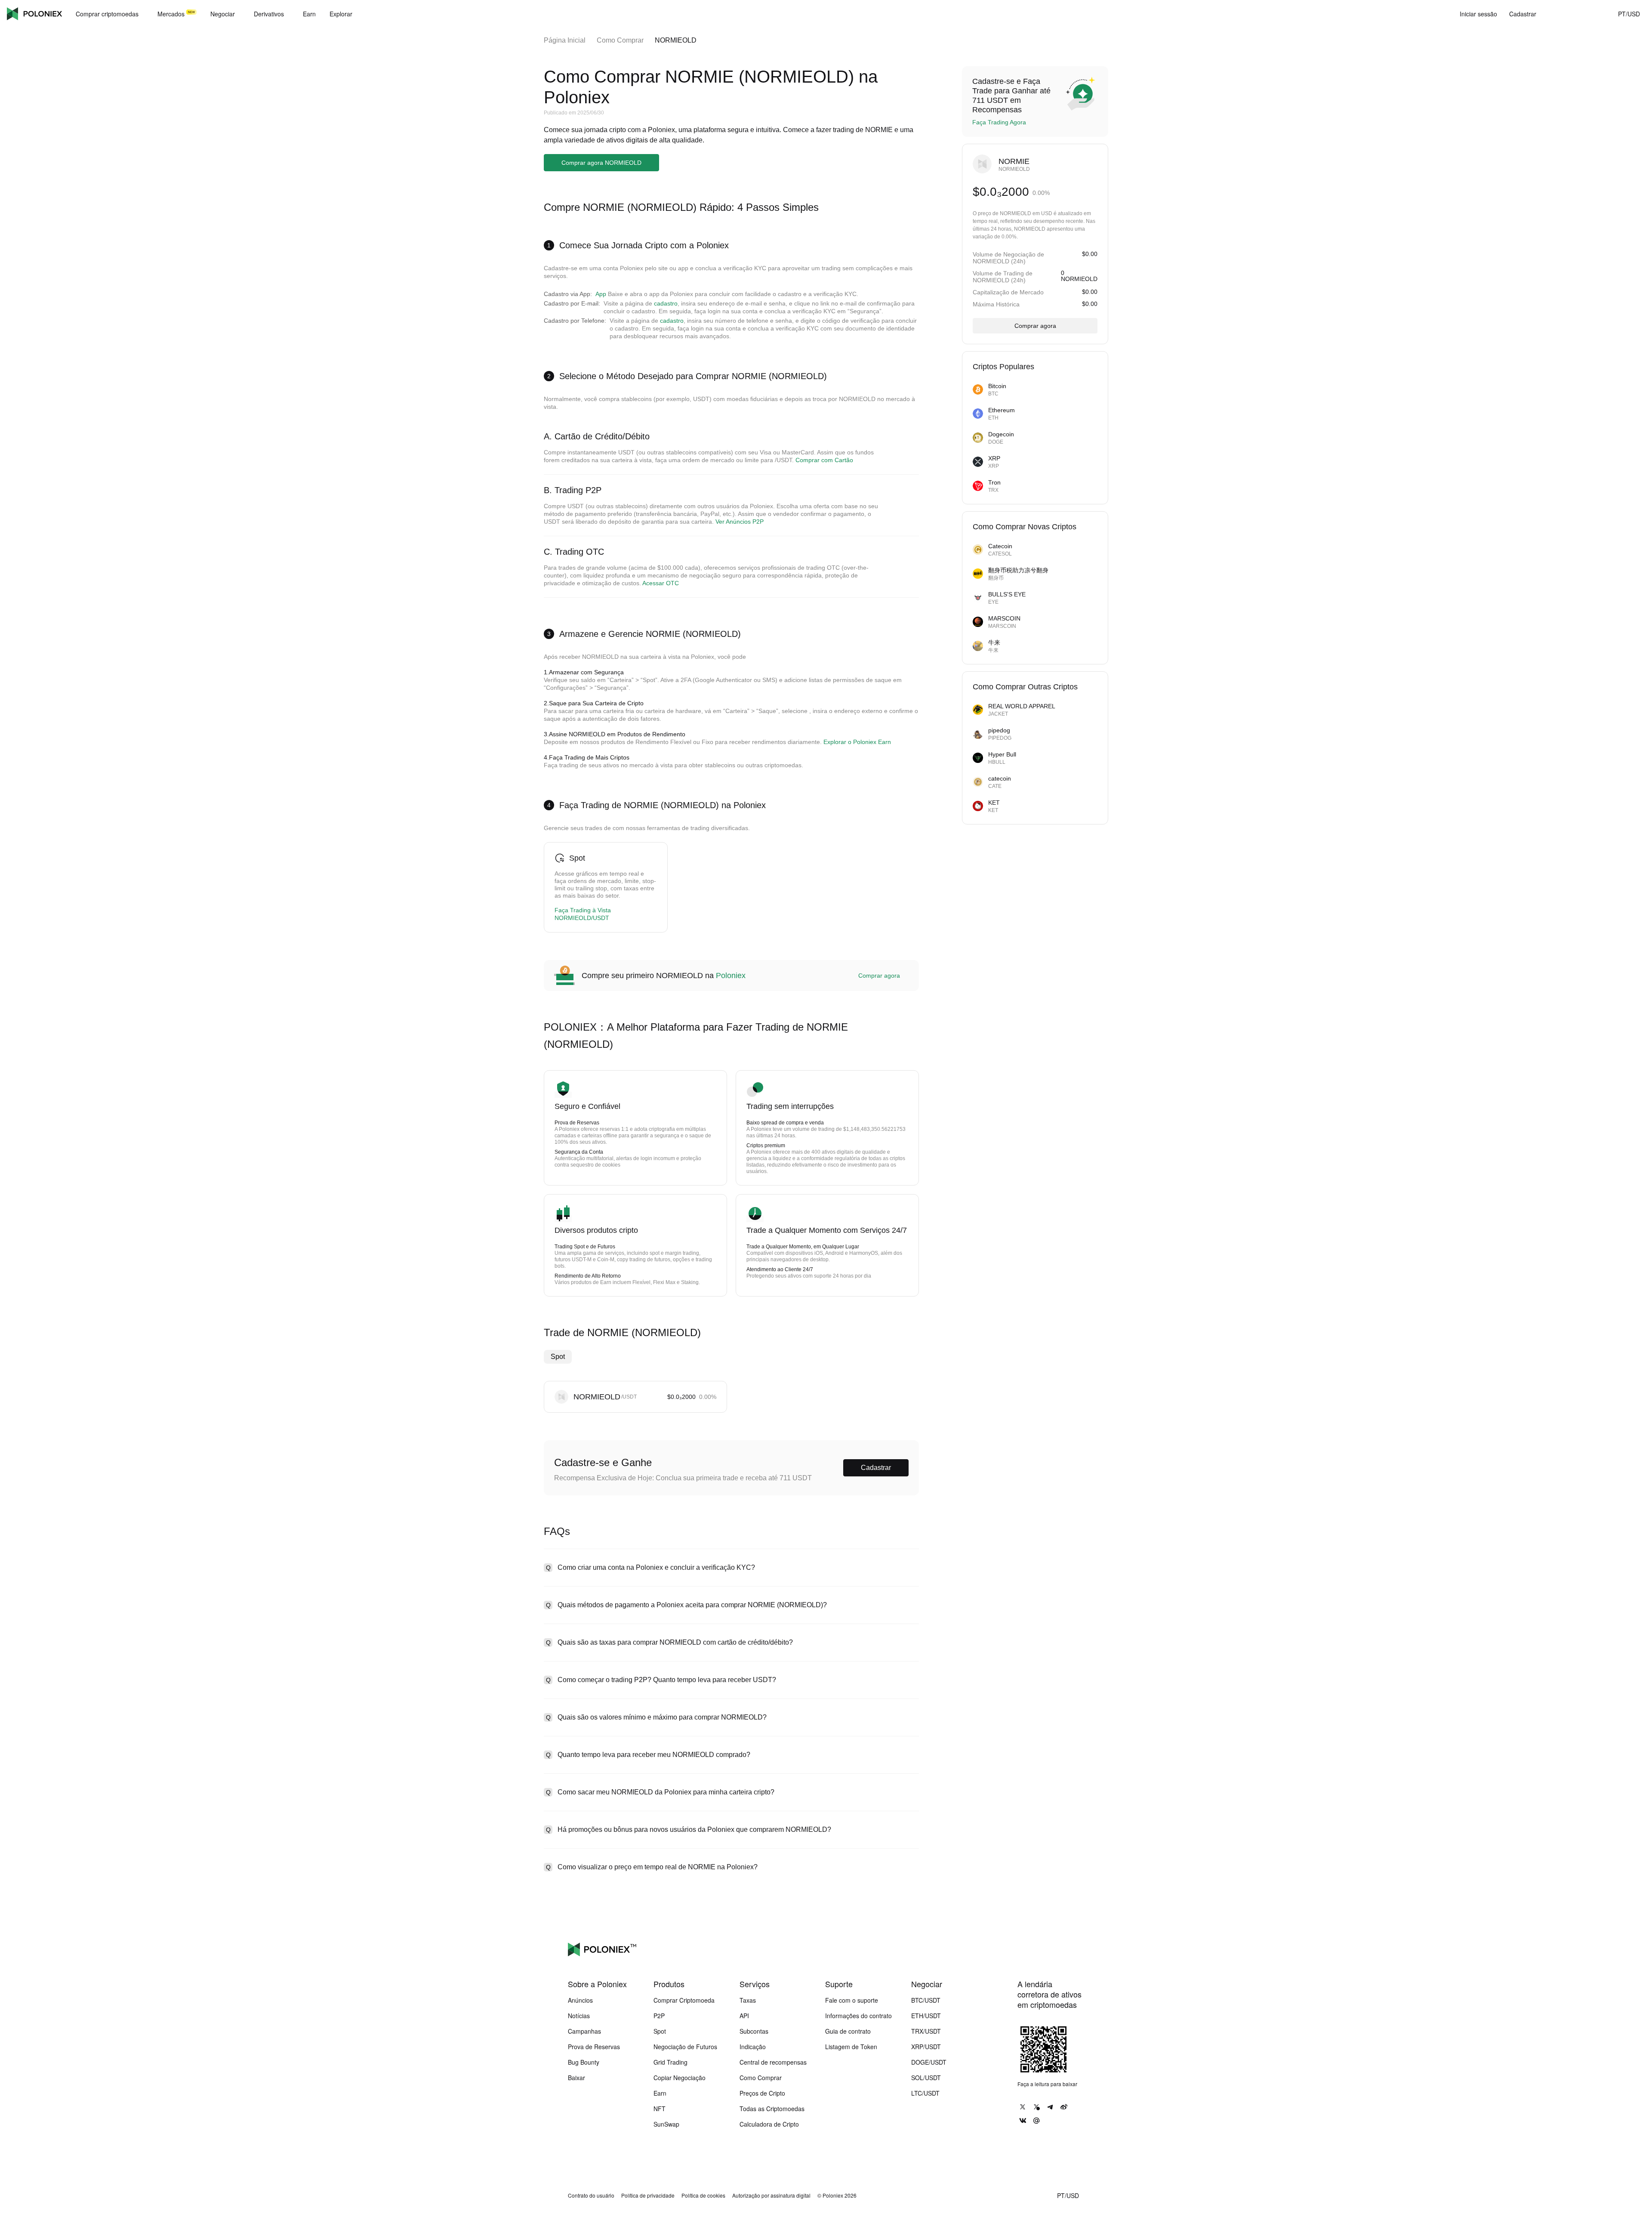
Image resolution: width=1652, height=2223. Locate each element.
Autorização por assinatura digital (771, 2195)
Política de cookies (703, 2195)
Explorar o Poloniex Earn (857, 742)
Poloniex (34, 14)
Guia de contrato (848, 2031)
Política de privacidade (648, 2195)
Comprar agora (879, 976)
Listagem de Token (851, 2047)
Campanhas (584, 2031)
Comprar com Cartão (824, 460)
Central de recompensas (773, 2062)
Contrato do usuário (591, 2195)
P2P (659, 2016)
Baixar (576, 2078)
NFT (660, 2109)
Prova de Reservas (594, 2047)
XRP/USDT (926, 2047)
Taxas (748, 2000)
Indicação (753, 2047)
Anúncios (580, 2000)
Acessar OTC (661, 583)
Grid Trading (670, 2062)
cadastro (666, 303)
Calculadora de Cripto (769, 2124)
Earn (660, 2093)
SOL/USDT (926, 2078)
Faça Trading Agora (999, 122)
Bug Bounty (584, 2062)
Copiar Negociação (680, 2078)
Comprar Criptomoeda (684, 2000)
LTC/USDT (925, 2093)
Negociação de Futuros (685, 2047)
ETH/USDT (926, 2016)
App (601, 294)
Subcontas (754, 2031)
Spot (558, 1357)
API (744, 2016)
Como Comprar (620, 40)
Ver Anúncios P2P (740, 522)
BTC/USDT (926, 2000)
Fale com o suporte (852, 2000)
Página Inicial (565, 40)
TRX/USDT (926, 2031)
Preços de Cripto (762, 2093)
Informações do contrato (858, 2016)
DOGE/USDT (929, 2062)
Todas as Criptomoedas (772, 2109)
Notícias (579, 2016)
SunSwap (666, 2124)
